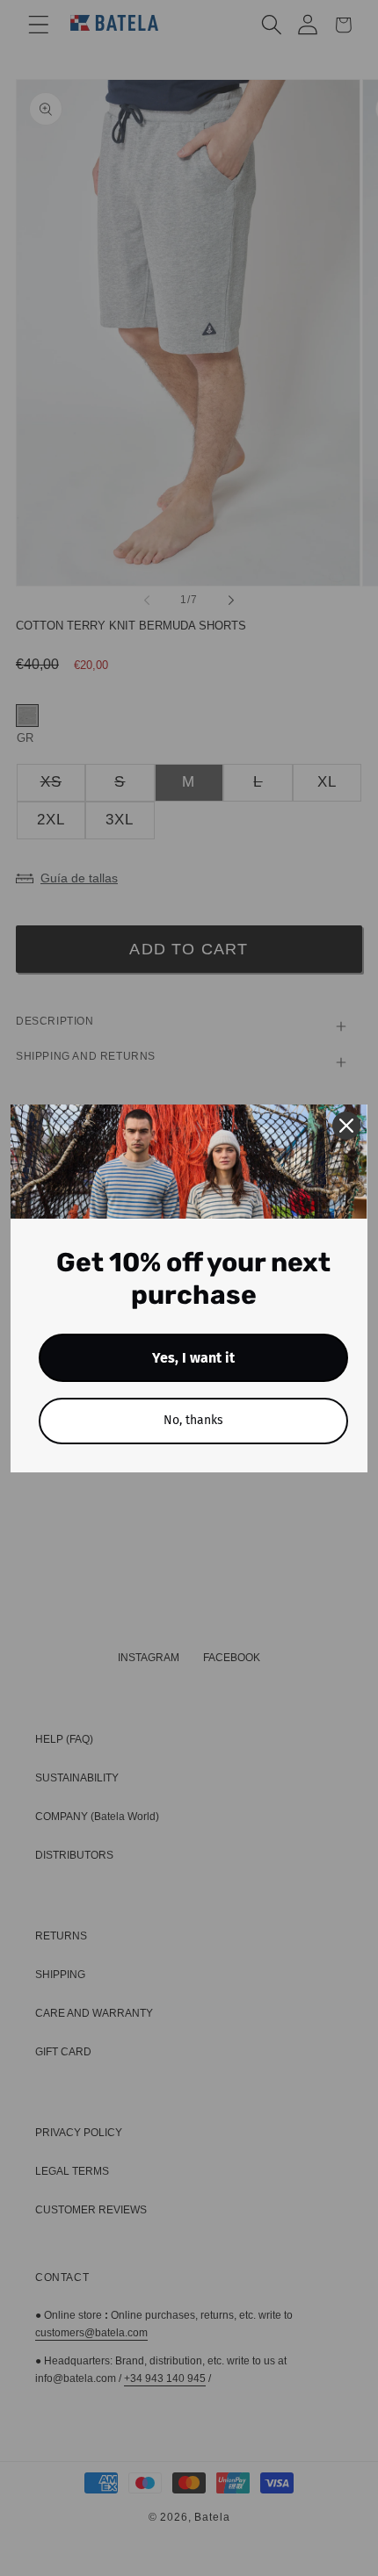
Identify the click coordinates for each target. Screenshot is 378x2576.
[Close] (346, 1126)
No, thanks (193, 1420)
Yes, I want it (193, 1358)
